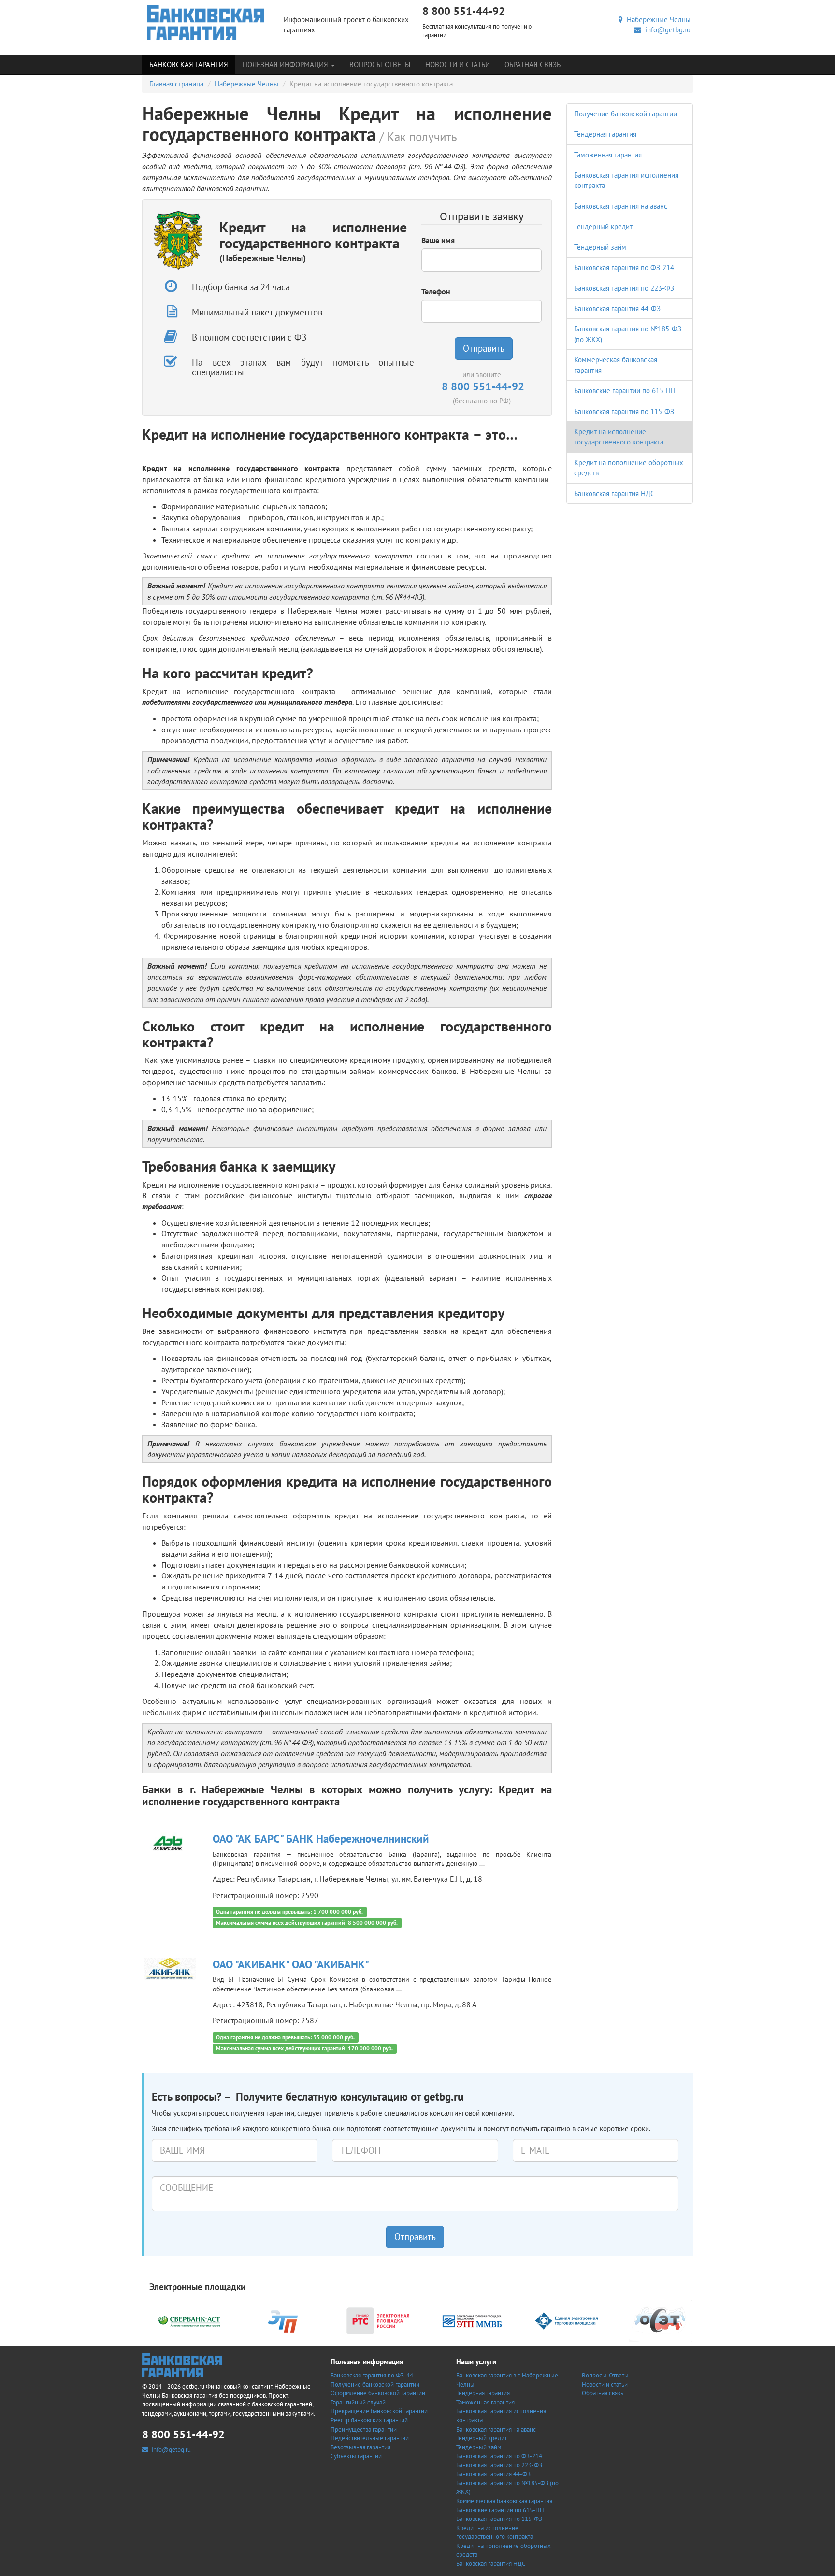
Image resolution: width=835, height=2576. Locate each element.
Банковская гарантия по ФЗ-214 (624, 267)
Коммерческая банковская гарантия (504, 2501)
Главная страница (176, 84)
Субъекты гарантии (356, 2456)
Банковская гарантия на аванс (621, 206)
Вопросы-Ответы (380, 64)
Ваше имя (438, 240)
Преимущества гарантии (364, 2429)
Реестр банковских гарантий (369, 2420)
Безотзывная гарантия (360, 2447)
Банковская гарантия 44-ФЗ (617, 308)
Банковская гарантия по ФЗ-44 (372, 2375)
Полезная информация (286, 64)
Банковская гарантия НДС (614, 494)
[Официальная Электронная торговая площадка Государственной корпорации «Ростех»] (284, 2320)
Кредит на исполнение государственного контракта (495, 2533)
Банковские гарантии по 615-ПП (625, 391)
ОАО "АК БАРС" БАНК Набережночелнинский (321, 1839)
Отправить (484, 348)
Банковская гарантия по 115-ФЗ (624, 411)
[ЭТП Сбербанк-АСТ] (189, 2320)
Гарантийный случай (358, 2402)
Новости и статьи (458, 64)
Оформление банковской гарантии (378, 2393)
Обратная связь (533, 64)
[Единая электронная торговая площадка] (566, 2320)
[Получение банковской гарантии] (206, 22)
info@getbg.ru (666, 30)
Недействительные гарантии (370, 2438)
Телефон (436, 291)
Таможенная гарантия (608, 155)
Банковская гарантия (189, 64)
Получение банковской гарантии (626, 114)
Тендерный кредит (603, 226)
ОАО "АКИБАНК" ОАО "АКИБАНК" (291, 1964)
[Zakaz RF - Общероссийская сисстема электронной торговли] (661, 2320)
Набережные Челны (657, 20)
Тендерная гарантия (605, 134)
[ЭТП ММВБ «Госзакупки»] (472, 2320)
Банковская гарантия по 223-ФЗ (624, 288)
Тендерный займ (600, 247)
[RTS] (378, 2320)
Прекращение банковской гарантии (379, 2411)
